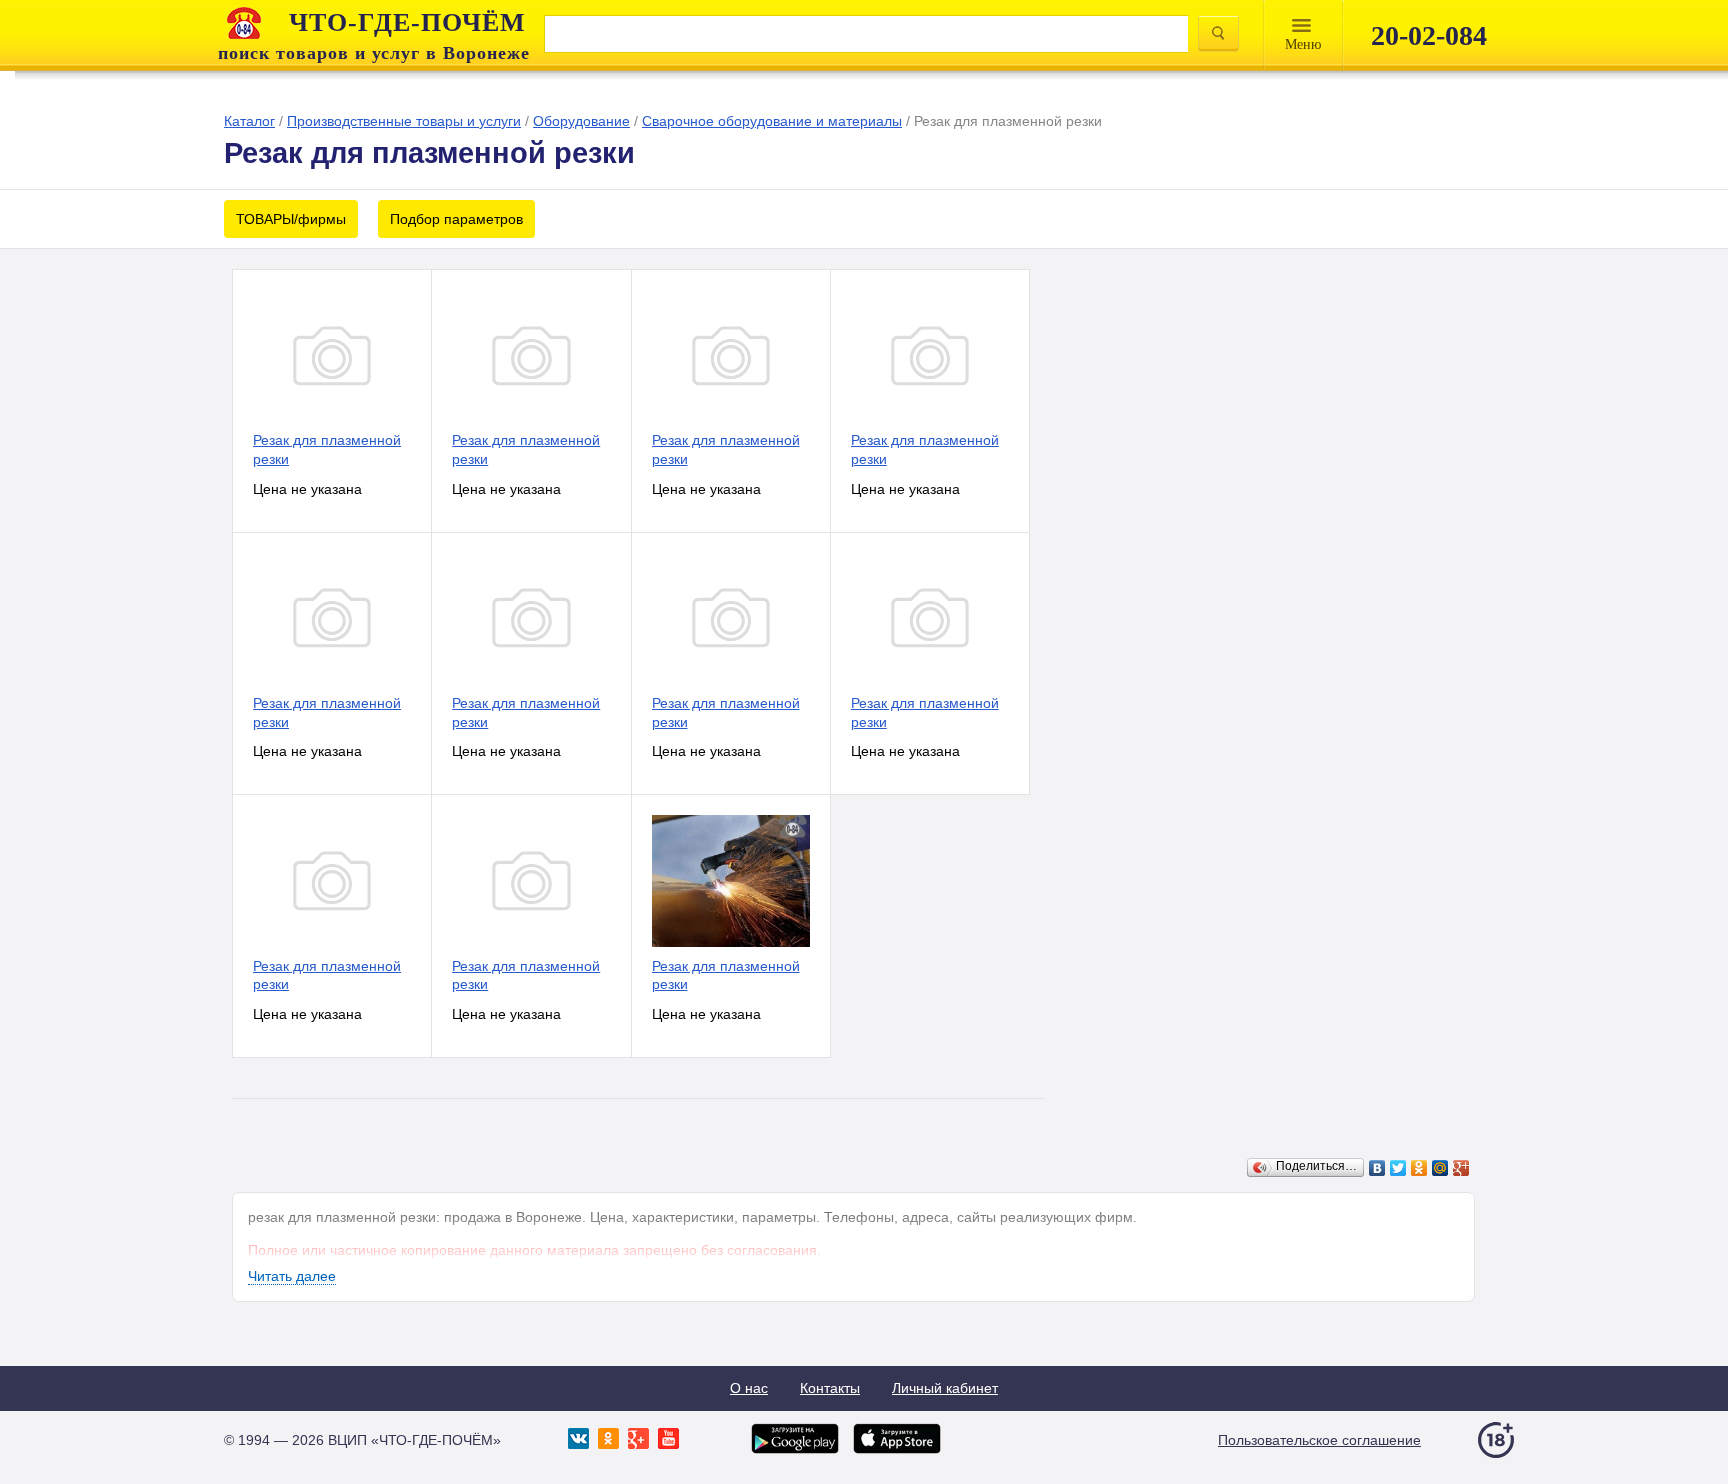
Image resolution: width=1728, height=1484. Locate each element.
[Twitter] (1398, 1168)
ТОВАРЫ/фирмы (291, 219)
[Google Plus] (1461, 1168)
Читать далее (292, 1276)
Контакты (830, 1388)
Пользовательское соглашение (1319, 1440)
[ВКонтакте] (1377, 1168)
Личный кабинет (945, 1388)
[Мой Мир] (1440, 1168)
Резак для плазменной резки (327, 449)
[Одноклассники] (1419, 1168)
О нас (749, 1388)
